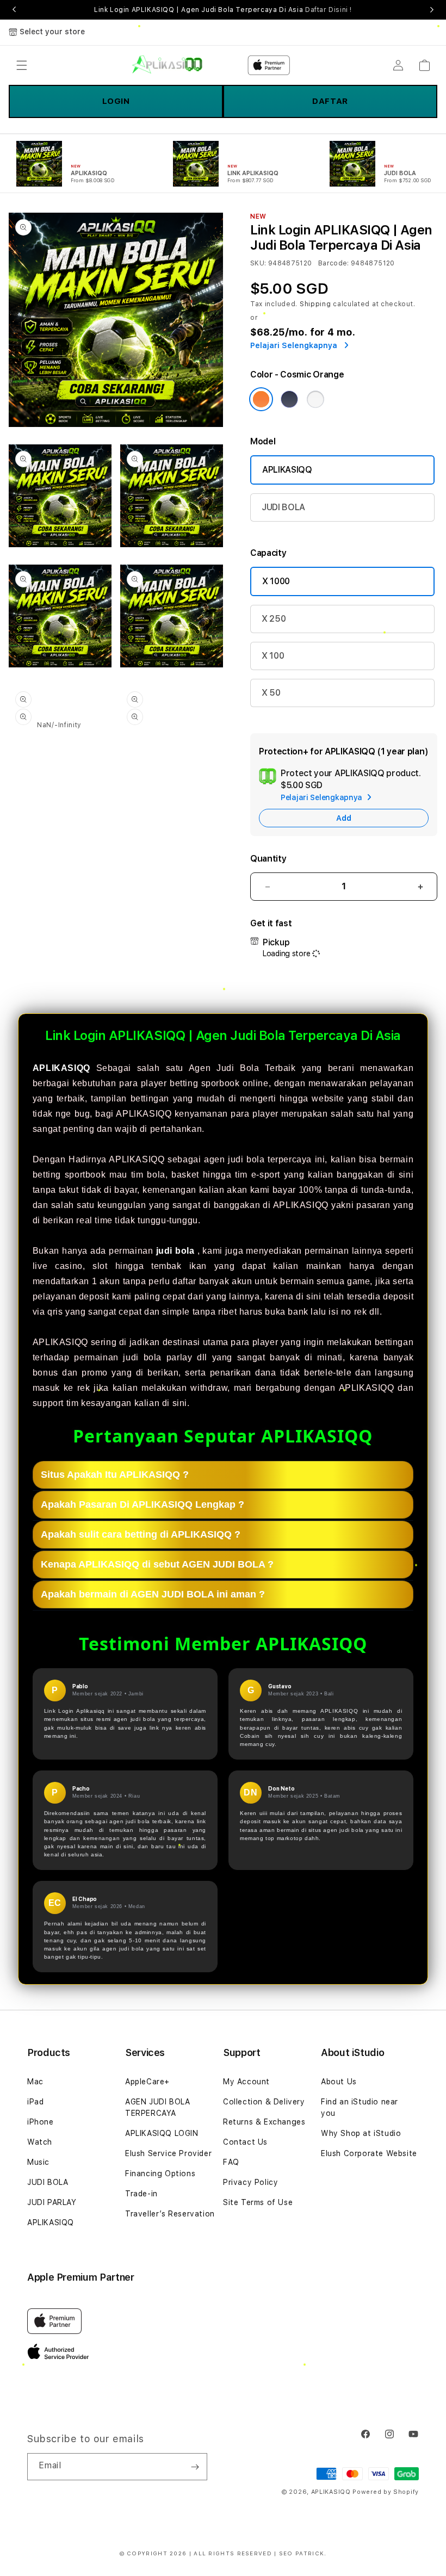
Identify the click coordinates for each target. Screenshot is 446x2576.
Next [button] (432, 10)
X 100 (273, 656)
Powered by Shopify (386, 2492)
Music (38, 2162)
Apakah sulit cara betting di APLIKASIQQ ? (141, 1534)
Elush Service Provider (168, 2153)
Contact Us (245, 2142)
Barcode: (334, 263)
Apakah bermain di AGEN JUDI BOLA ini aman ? (153, 1594)
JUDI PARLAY (52, 2202)
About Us (339, 2082)
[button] (22, 65)
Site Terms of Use (258, 2202)
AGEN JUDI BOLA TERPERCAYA (157, 2107)
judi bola (175, 1251)
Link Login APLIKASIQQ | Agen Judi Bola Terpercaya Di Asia (223, 10)
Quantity (268, 859)
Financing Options (160, 2173)
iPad (35, 2102)
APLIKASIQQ (287, 470)
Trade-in (141, 2194)
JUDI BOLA (283, 507)
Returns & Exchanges (264, 2122)
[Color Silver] (315, 399)
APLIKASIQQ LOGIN (162, 2133)
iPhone (41, 2122)
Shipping (315, 304)
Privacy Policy (250, 2182)
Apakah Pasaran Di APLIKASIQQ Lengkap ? (143, 1504)
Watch (40, 2142)
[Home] (167, 65)
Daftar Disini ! (329, 10)
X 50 (271, 693)
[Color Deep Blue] (289, 399)
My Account (246, 2082)
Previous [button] (14, 10)
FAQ (231, 2162)
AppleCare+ (147, 2082)
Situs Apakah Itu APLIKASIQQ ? (115, 1475)
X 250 (274, 619)
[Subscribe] (195, 2467)
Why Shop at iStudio (361, 2133)
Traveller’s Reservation (170, 2214)
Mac (35, 2082)
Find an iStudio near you (360, 2107)
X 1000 (276, 581)
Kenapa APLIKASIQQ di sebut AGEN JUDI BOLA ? (157, 1564)
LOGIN (116, 101)
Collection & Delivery (264, 2102)
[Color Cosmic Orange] (261, 399)
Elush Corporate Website (369, 2153)
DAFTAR (330, 101)
